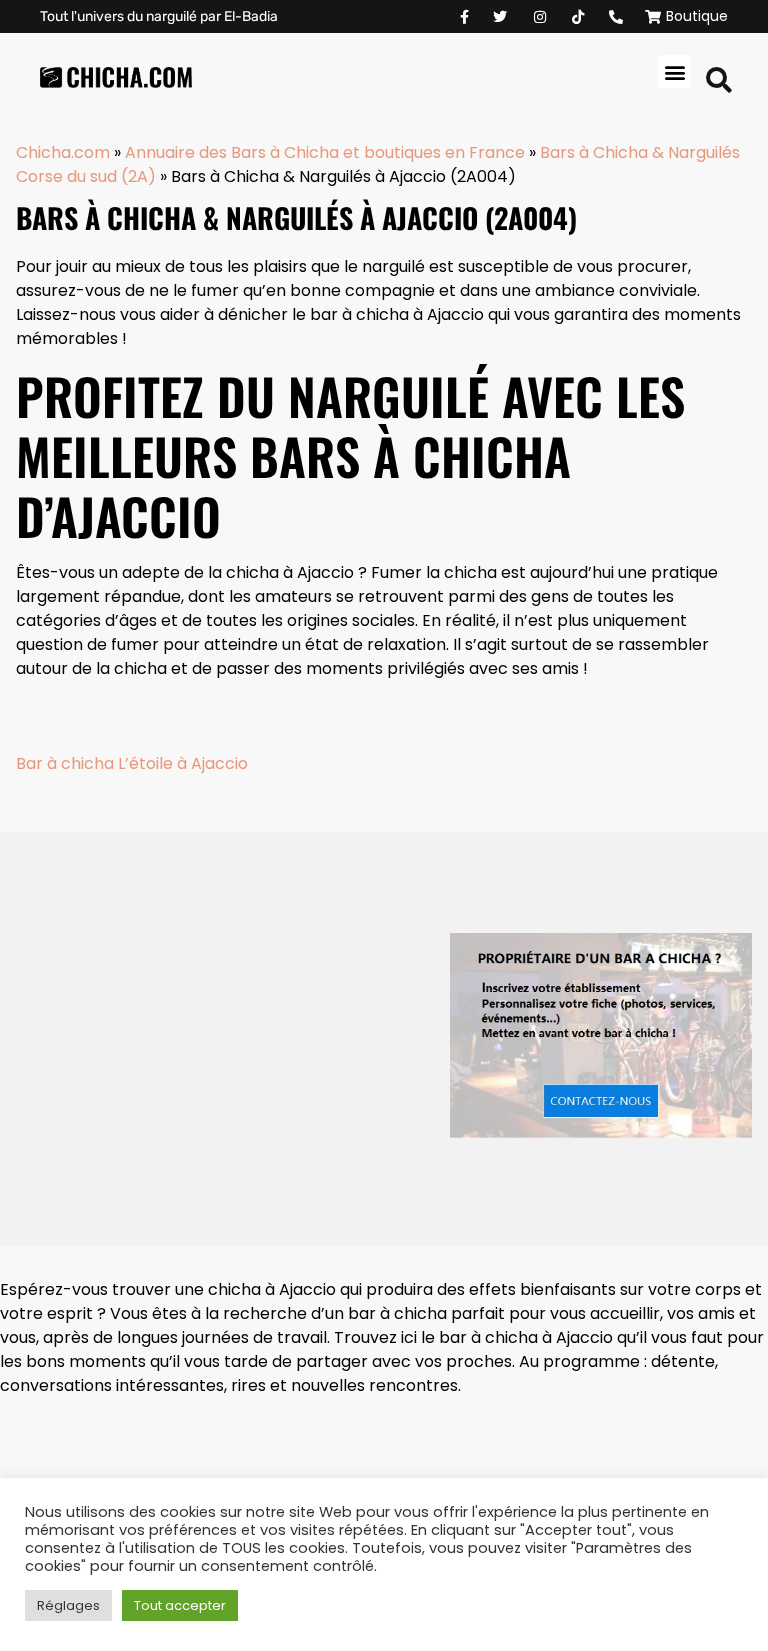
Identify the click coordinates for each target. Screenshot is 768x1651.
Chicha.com (63, 152)
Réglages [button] (68, 1605)
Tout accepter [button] (180, 1605)
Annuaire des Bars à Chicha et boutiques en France (325, 152)
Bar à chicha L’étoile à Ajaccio (132, 763)
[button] (674, 71)
